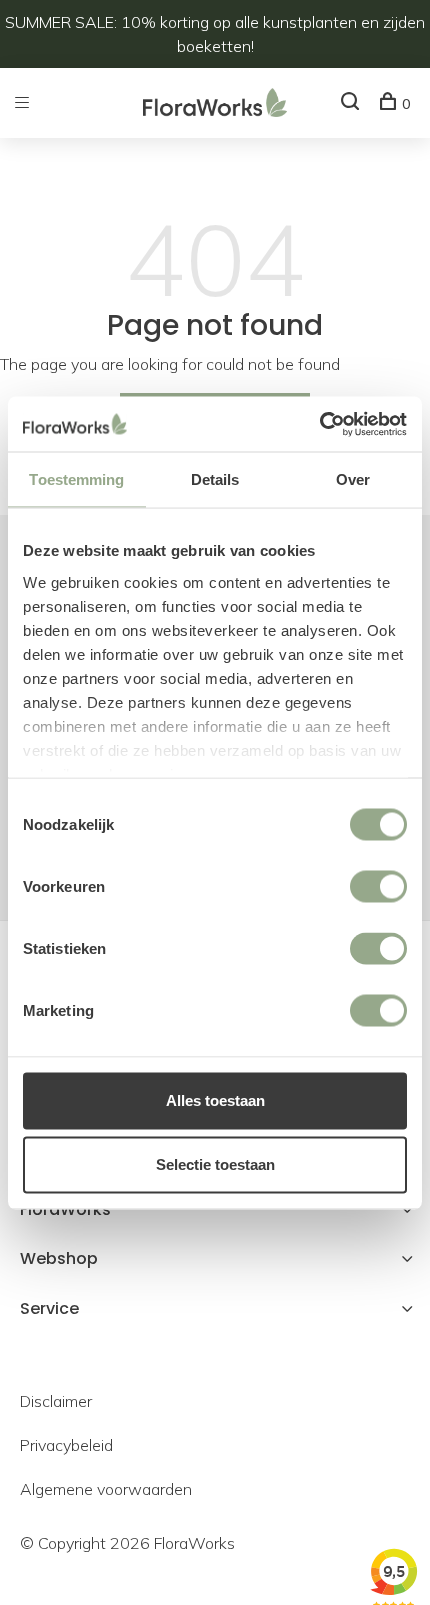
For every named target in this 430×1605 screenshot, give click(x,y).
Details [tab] (215, 479)
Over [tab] (353, 479)
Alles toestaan (215, 1100)
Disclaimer (56, 1401)
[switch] (378, 887)
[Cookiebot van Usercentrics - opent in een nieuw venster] (319, 424)
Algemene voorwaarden (106, 1489)
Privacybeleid (66, 1445)
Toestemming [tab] (76, 479)
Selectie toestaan (215, 1164)
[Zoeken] (352, 104)
